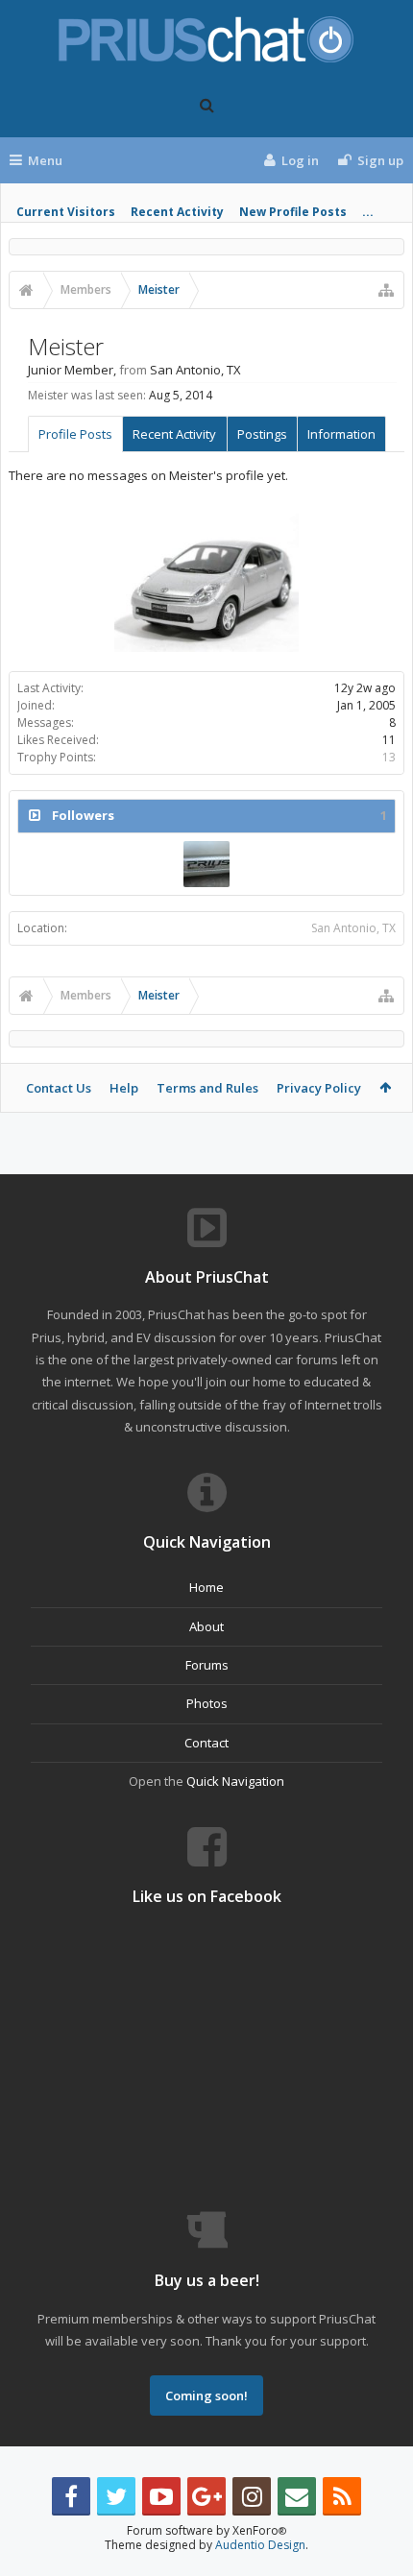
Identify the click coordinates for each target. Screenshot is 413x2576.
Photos (207, 1703)
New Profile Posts (293, 212)
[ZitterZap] (206, 864)
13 (389, 757)
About (206, 1626)
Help (124, 1088)
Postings (262, 434)
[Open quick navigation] (386, 290)
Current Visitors (66, 212)
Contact (206, 1743)
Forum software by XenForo (206, 2530)
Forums (207, 1665)
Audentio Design (260, 2545)
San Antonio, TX (353, 928)
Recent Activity (177, 212)
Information (341, 434)
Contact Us (59, 1088)
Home (206, 1587)
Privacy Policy (319, 1088)
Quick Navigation (235, 1781)
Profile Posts (75, 434)
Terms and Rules (207, 1088)
